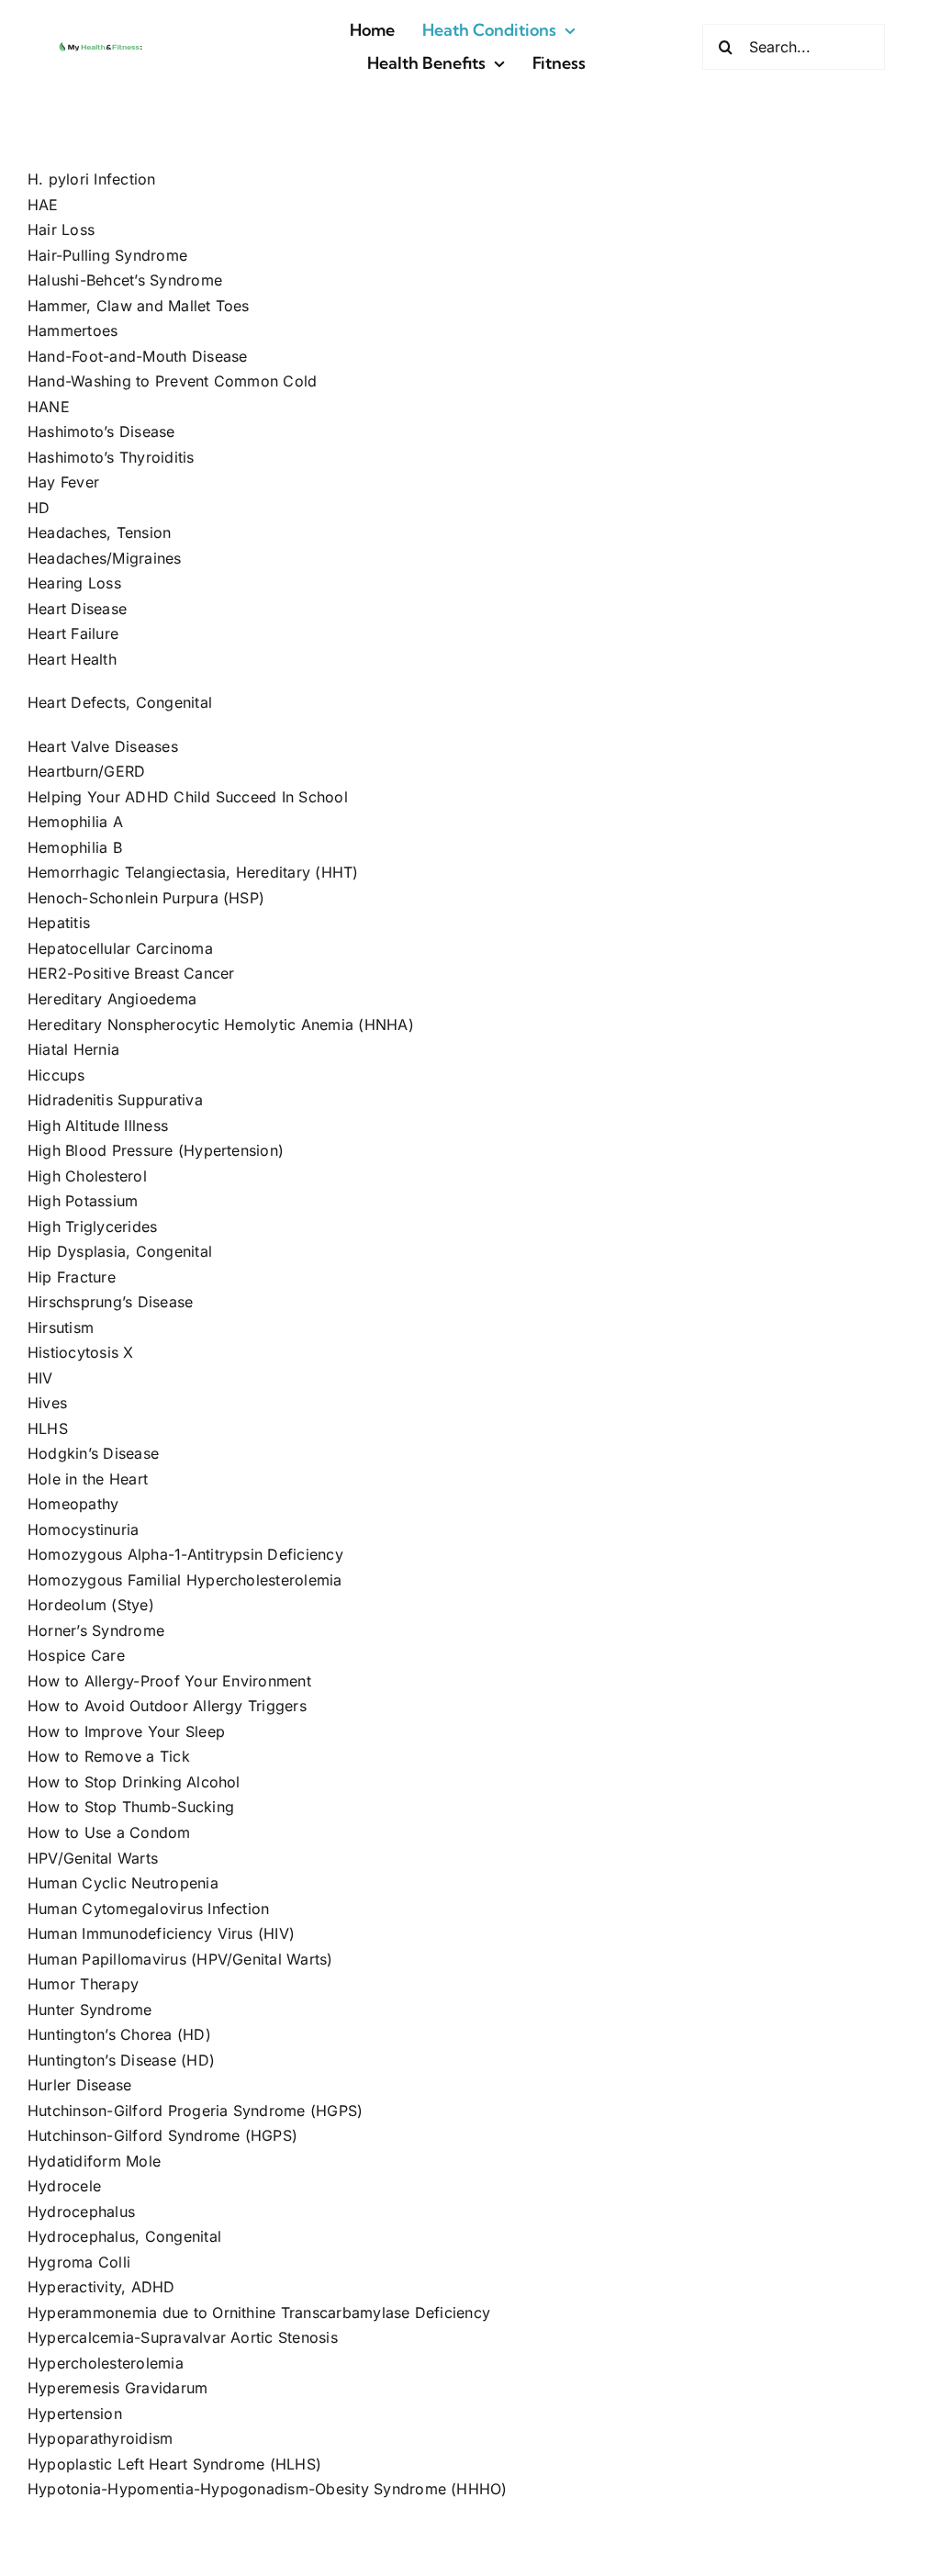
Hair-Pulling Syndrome (107, 255)
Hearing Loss (74, 583)
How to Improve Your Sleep (126, 1731)
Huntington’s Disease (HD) (121, 2060)
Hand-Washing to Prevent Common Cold (172, 381)
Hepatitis (59, 923)
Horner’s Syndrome (96, 1630)
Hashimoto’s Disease (101, 431)
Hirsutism (61, 1327)
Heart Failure (73, 633)
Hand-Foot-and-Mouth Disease (137, 356)
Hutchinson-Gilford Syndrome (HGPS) (162, 2135)
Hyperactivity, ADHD (101, 2287)
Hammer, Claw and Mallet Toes (139, 306)
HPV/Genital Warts (93, 1858)
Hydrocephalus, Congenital (124, 2236)
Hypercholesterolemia (106, 2363)
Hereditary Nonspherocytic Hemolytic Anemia (190, 1025)
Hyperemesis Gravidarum (117, 2388)
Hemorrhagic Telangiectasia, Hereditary (169, 872)
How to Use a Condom (109, 1832)
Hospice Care (76, 1655)
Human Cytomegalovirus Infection (148, 1909)
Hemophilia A (75, 822)
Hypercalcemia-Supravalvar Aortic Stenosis (183, 2337)
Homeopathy (73, 1504)
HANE (49, 407)
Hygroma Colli (79, 2262)
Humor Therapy (83, 1984)
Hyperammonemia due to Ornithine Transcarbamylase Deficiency (259, 2313)
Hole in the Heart (88, 1479)
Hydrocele (64, 2186)
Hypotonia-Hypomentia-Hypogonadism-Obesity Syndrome (237, 2489)
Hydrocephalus (81, 2212)
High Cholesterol (87, 1176)
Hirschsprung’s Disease (110, 1302)
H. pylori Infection (92, 179)
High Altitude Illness (98, 1126)
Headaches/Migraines (105, 558)
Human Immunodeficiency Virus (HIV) (161, 1933)
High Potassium (83, 1201)
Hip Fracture (72, 1277)
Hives (47, 1403)
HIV (40, 1378)
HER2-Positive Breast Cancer (131, 973)
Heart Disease (77, 609)
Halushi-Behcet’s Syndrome (125, 280)
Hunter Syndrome (90, 2010)
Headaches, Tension (99, 532)
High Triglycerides (92, 1226)
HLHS (48, 1428)
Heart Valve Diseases (103, 746)
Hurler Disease (79, 2085)
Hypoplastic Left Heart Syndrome (146, 2464)
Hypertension (75, 2414)
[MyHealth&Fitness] (101, 45)
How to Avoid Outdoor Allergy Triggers (167, 1706)
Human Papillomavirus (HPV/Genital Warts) (180, 1959)
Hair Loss (61, 230)
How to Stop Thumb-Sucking (131, 1807)
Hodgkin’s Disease (93, 1453)
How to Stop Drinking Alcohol (134, 1782)
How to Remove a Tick (109, 1756)
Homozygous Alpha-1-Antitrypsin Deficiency (185, 1554)
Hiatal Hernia (73, 1049)
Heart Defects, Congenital (120, 702)
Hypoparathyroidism (100, 2438)
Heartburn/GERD (86, 771)
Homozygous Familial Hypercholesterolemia (185, 1580)
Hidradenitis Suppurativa (115, 1100)
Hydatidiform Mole (94, 2161)
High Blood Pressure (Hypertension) (156, 1150)
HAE (43, 205)
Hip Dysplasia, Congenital (120, 1251)
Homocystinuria (83, 1529)
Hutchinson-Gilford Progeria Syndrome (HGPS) (195, 2111)
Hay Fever (63, 482)
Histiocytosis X (81, 1352)
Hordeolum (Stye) (91, 1605)
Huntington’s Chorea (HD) (119, 2034)
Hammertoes (73, 330)
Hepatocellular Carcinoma (120, 948)
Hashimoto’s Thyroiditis (111, 457)
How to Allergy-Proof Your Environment (169, 1681)
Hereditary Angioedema (112, 999)
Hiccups (56, 1075)
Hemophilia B (75, 847)
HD (39, 508)
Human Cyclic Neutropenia (123, 1883)
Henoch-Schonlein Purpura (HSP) (146, 898)
